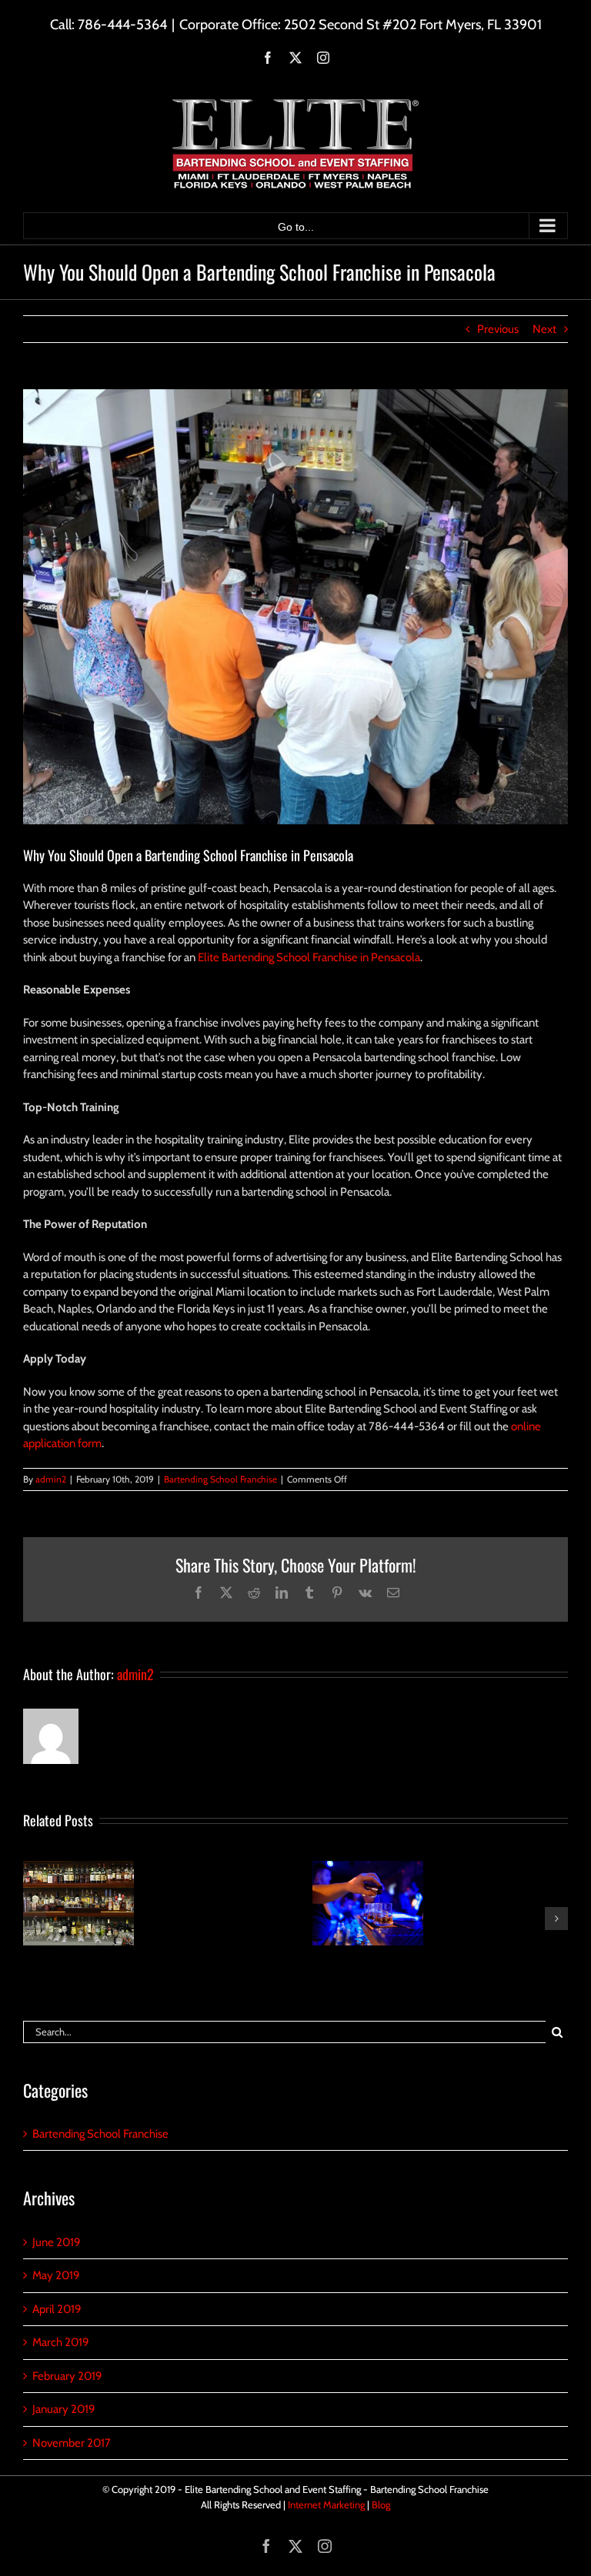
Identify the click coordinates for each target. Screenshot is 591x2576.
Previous (498, 329)
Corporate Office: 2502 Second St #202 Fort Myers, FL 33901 (361, 25)
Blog (381, 2504)
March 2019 (61, 2342)
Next (544, 329)
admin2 (51, 1479)
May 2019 (56, 2275)
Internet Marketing (326, 2504)
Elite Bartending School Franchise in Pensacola (309, 957)
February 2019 (67, 2376)
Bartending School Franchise (220, 1479)
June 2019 (57, 2242)
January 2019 (64, 2409)
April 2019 (57, 2309)
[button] (35, 1919)
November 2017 (72, 2443)
